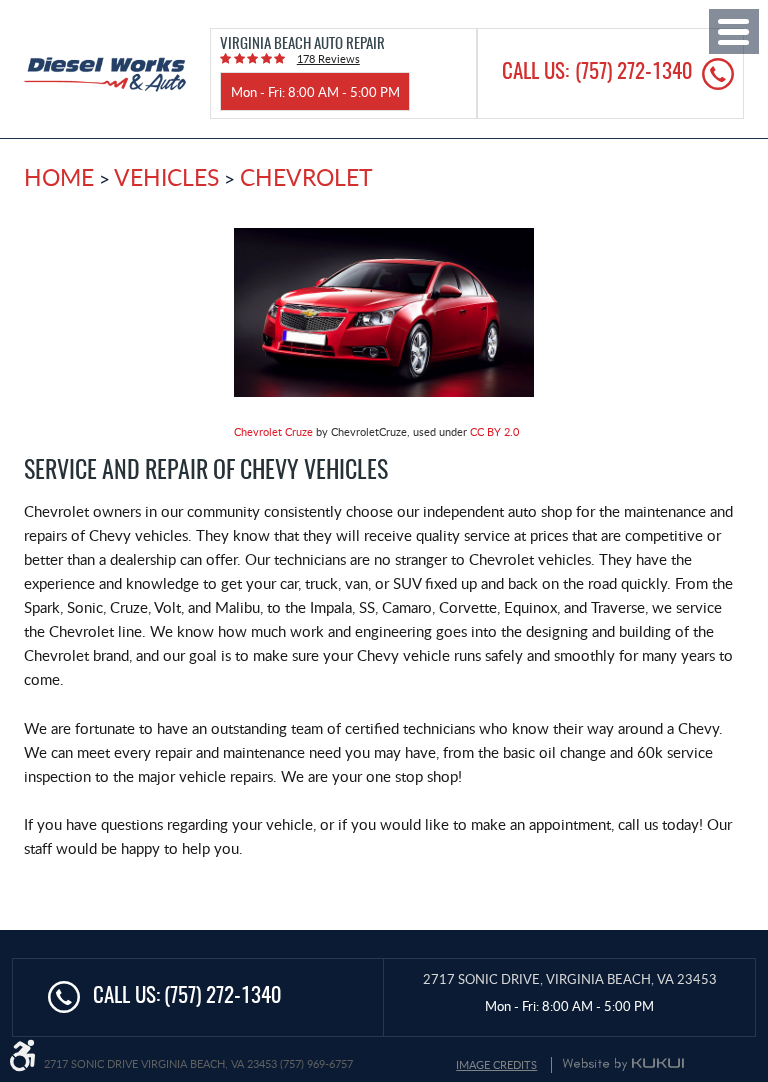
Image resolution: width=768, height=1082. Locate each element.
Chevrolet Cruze (273, 431)
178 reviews (328, 58)
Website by (623, 1064)
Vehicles (166, 177)
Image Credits (496, 1064)
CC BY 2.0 (494, 431)
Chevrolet (306, 177)
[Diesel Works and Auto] (105, 74)
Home (59, 177)
